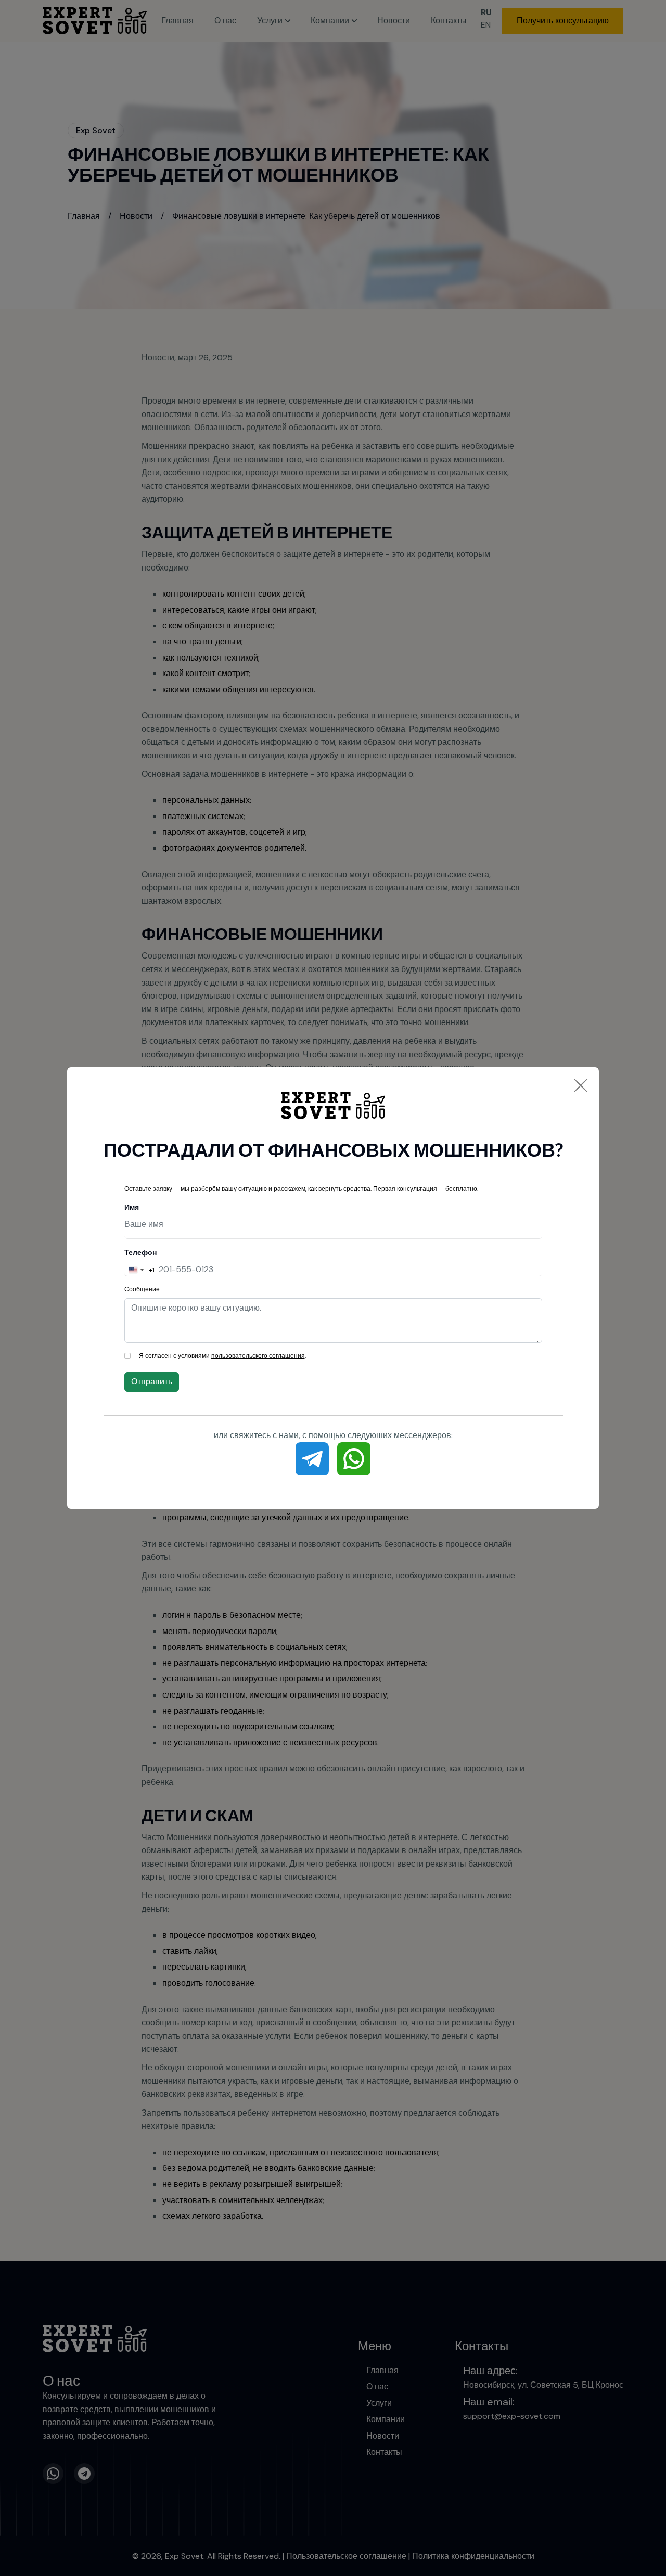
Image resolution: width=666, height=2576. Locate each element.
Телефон (140, 1252)
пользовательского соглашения (258, 1356)
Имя (132, 1207)
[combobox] (140, 1270)
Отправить (152, 1382)
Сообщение (142, 1289)
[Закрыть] (581, 1085)
